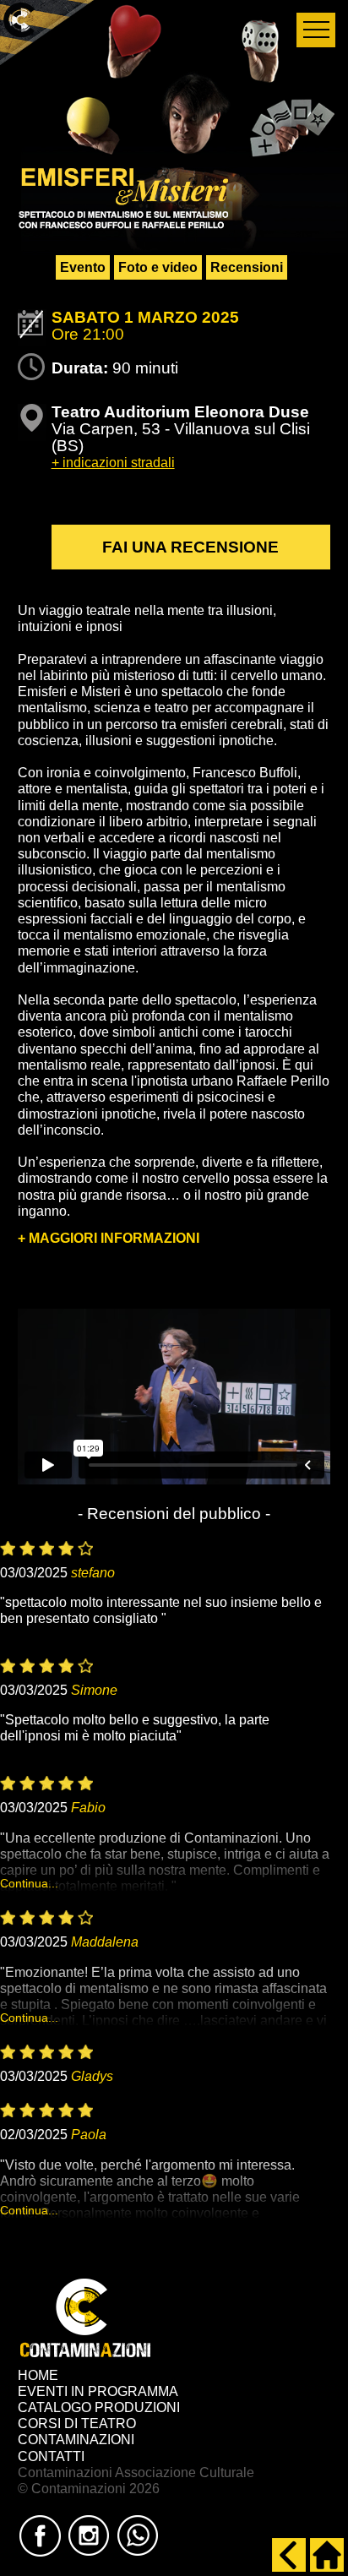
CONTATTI (51, 2456)
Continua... (29, 1883)
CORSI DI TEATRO (77, 2424)
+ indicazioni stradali (113, 463)
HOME (38, 2375)
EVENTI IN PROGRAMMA (98, 2391)
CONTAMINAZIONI (76, 2440)
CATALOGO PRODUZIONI (99, 2407)
